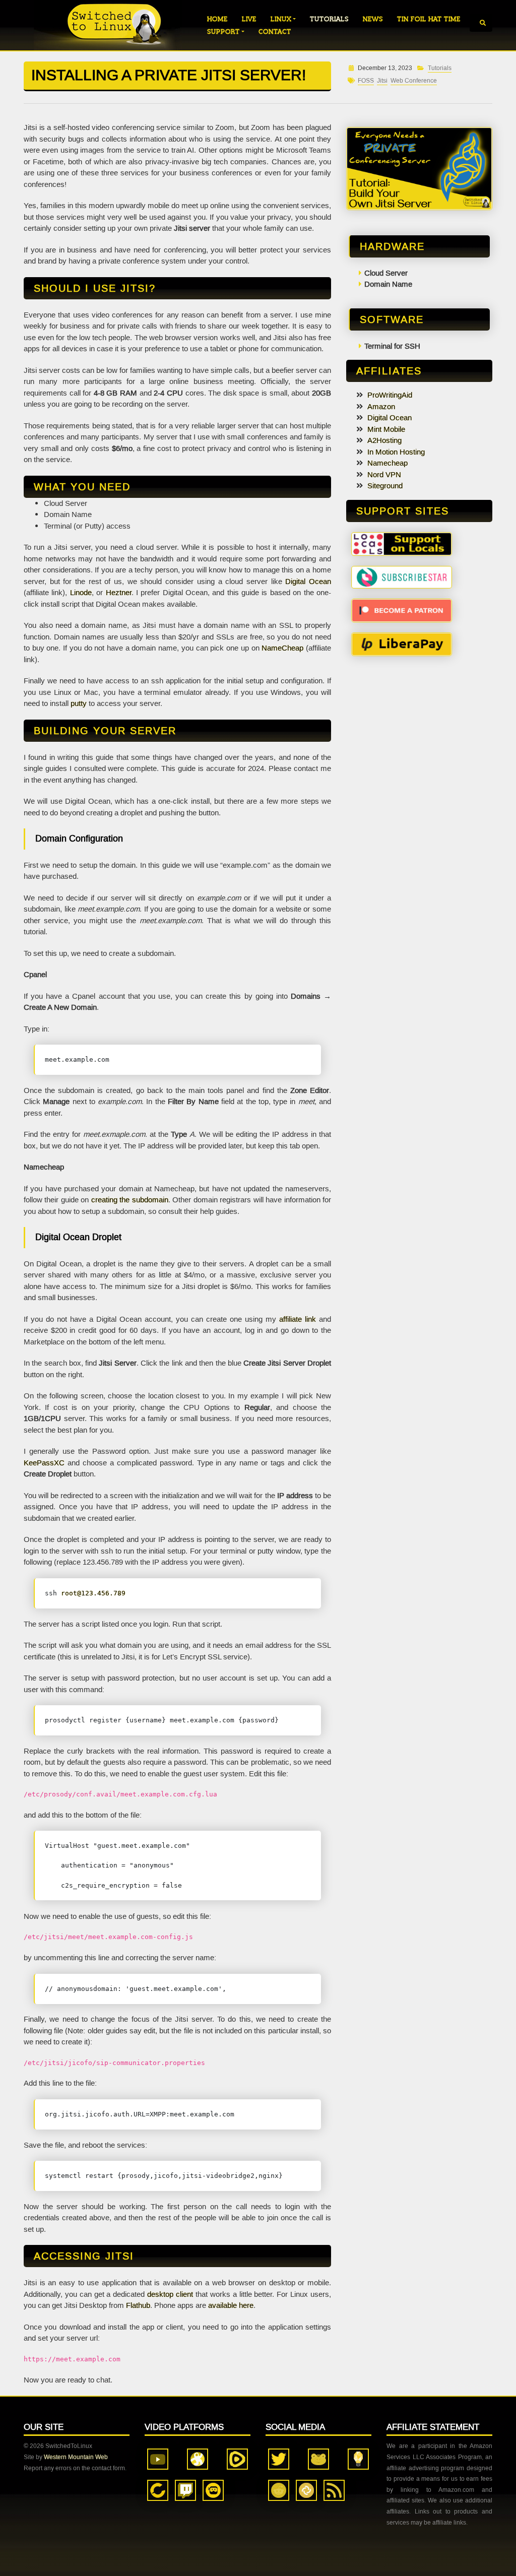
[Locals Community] (402, 543)
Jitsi (382, 81)
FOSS (366, 81)
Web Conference (414, 81)
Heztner (119, 593)
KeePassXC (44, 1463)
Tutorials (329, 19)
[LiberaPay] (402, 643)
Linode (81, 593)
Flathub (138, 2305)
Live (249, 19)
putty (79, 703)
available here (231, 2305)
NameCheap (282, 648)
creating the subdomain (130, 1200)
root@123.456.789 (93, 1593)
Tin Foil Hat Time (429, 19)
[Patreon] (402, 610)
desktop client (170, 2294)
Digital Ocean (308, 582)
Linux (281, 19)
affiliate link (298, 1319)
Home (217, 19)
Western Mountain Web (76, 2457)
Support (223, 31)
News (373, 19)
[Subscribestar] (402, 576)
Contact (275, 31)
